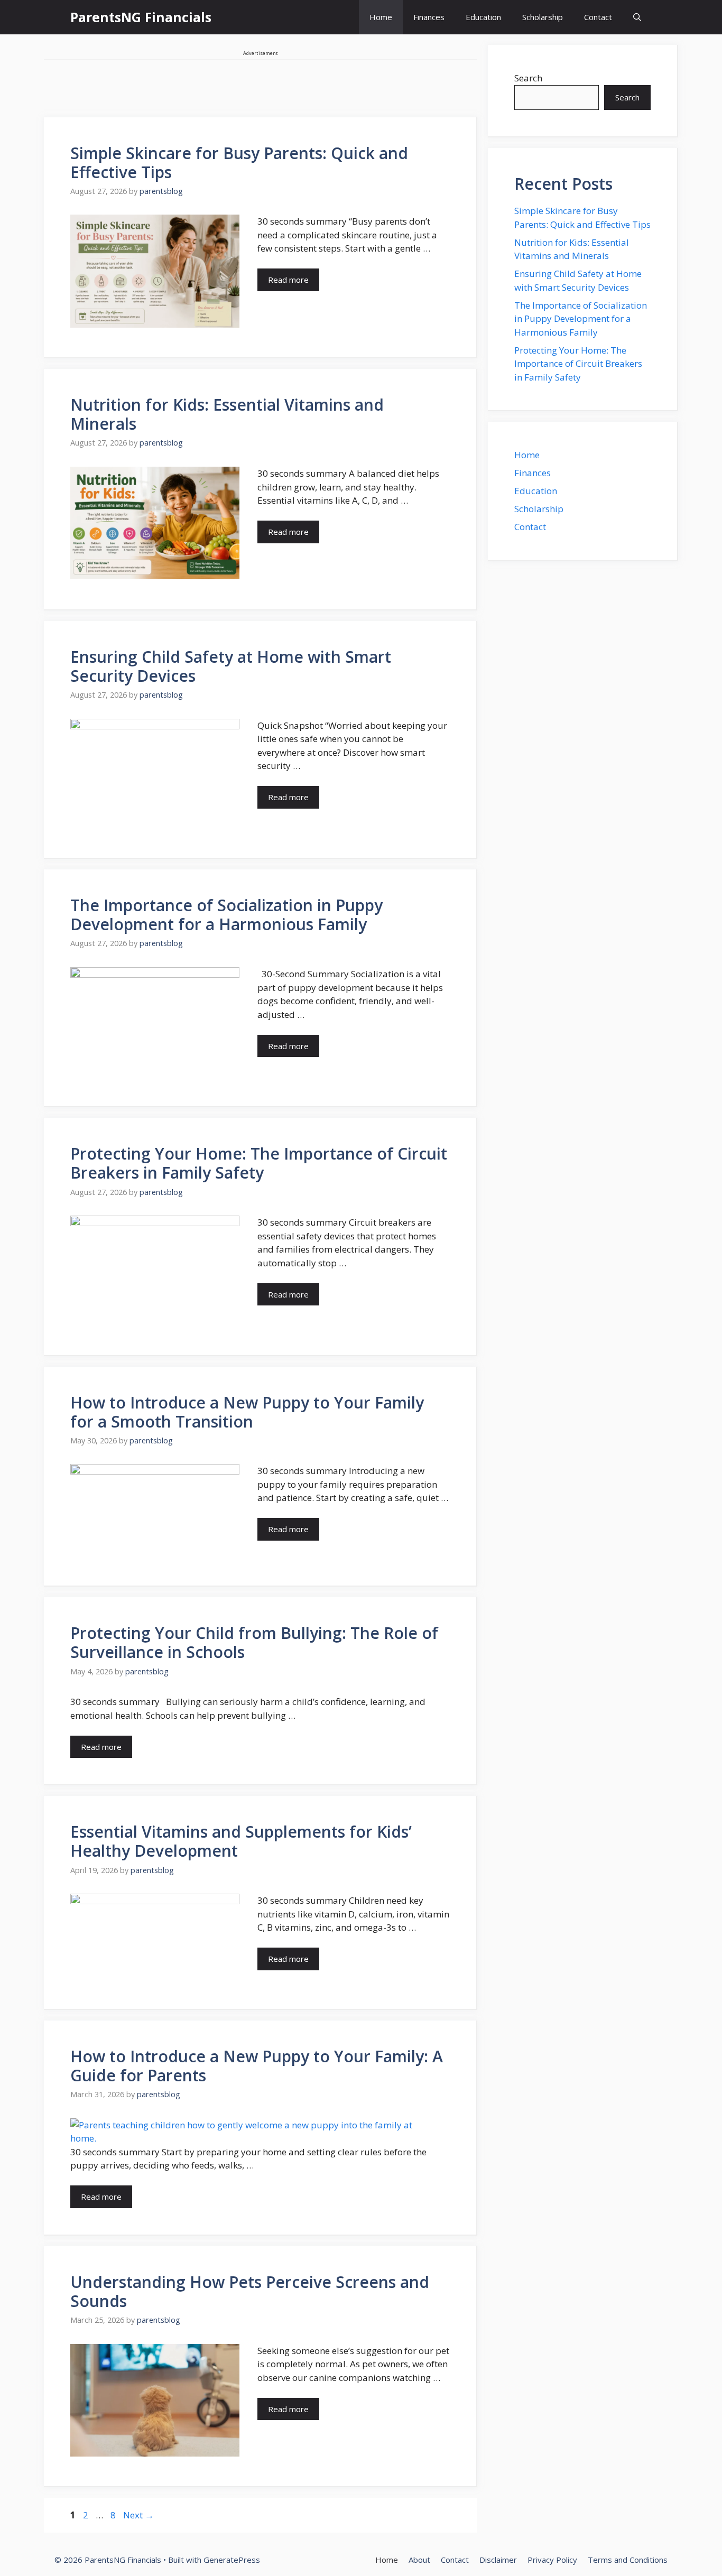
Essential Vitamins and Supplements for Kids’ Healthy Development (241, 1841)
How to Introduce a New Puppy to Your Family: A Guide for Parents (257, 2066)
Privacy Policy (552, 2560)
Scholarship (543, 17)
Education (483, 17)
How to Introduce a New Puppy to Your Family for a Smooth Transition (247, 1412)
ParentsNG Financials (141, 17)
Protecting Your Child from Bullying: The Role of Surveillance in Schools (254, 1642)
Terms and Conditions (628, 2560)
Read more (288, 280)
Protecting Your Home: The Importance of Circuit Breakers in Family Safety (259, 1163)
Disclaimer (498, 2560)
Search (528, 78)
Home (381, 17)
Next (138, 2515)
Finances (429, 17)
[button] (637, 17)
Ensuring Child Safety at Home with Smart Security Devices (231, 666)
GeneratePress (232, 2560)
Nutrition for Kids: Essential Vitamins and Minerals (227, 414)
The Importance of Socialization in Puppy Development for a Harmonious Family (226, 915)
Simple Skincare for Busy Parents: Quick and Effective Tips (239, 163)
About (419, 2560)
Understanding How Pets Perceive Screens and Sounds (250, 2291)
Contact (598, 17)
